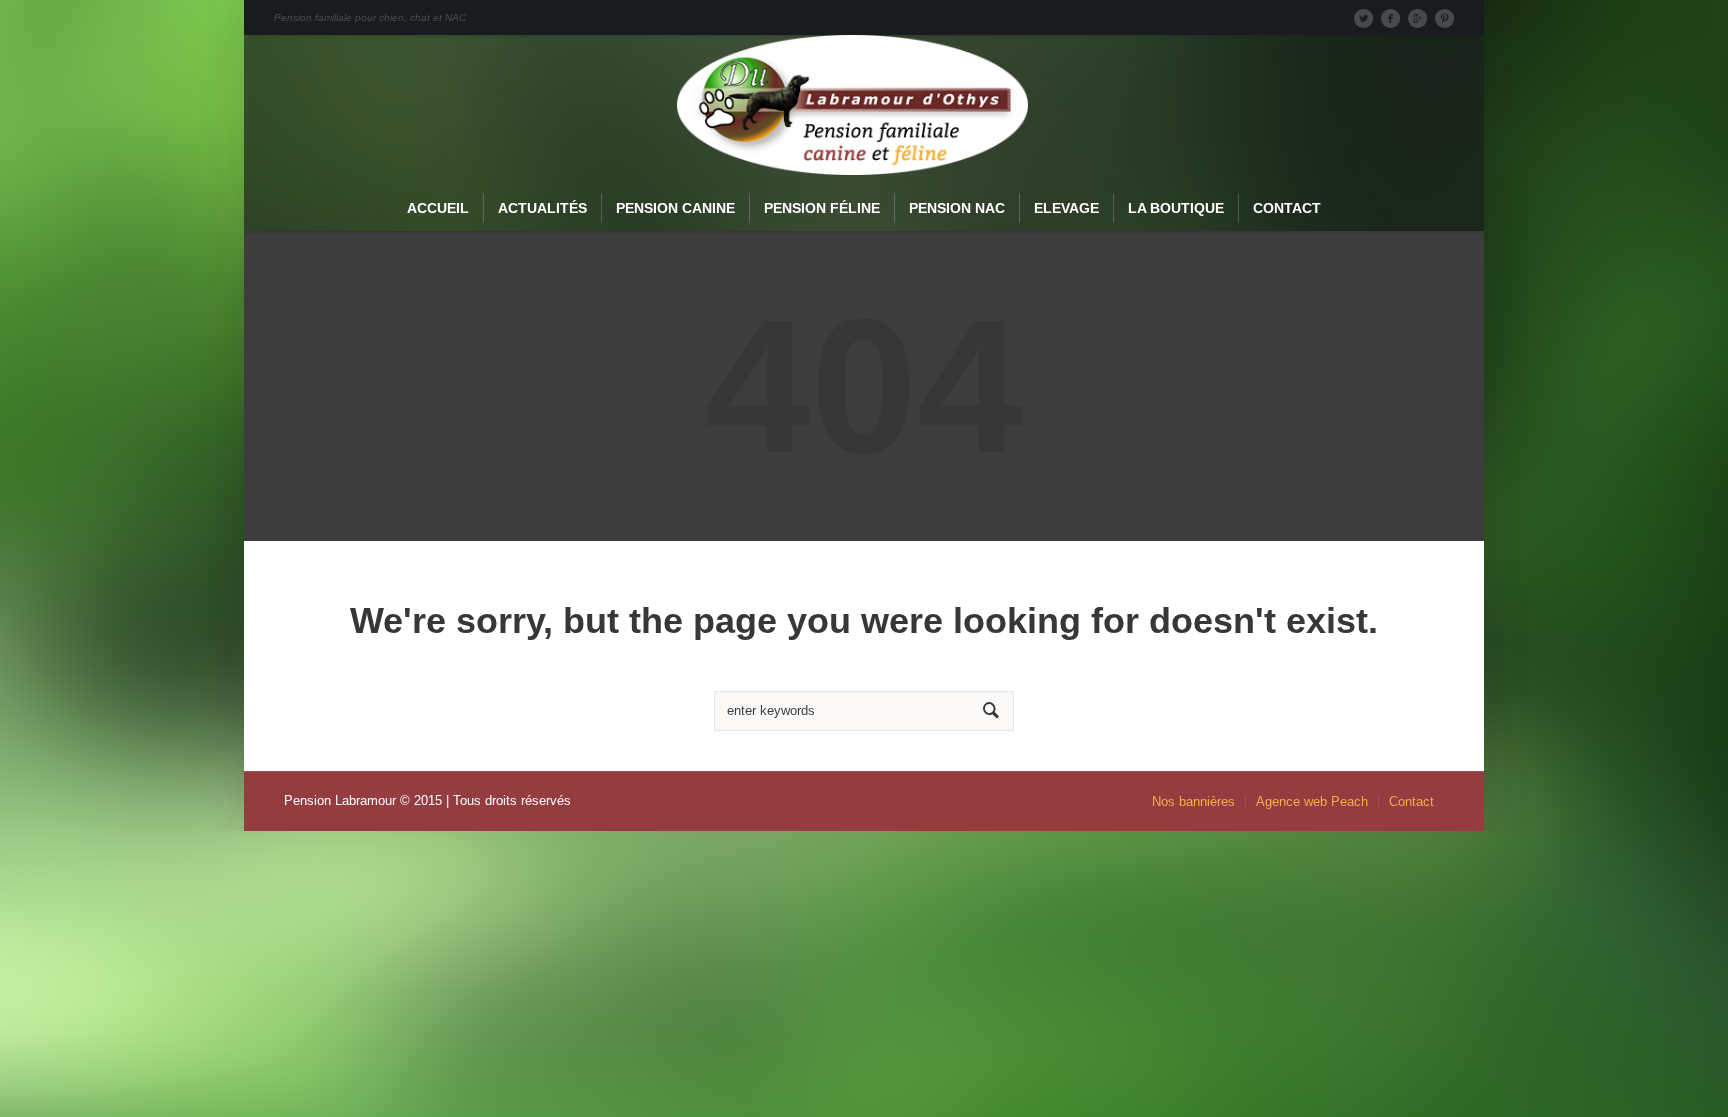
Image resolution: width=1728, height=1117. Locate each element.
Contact (1411, 801)
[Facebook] (1390, 18)
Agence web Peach (1312, 801)
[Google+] (1417, 18)
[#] (1444, 18)
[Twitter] (1363, 18)
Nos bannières (1193, 801)
